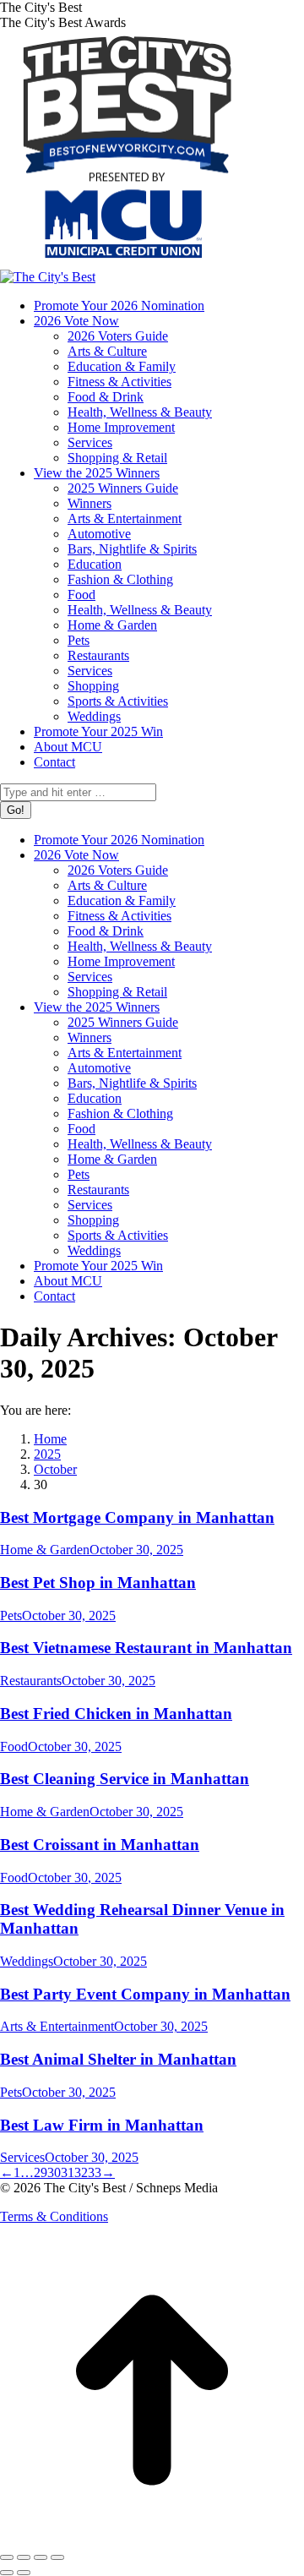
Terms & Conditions (54, 2216)
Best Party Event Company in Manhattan (145, 1994)
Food (14, 1746)
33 (95, 2172)
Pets (11, 1615)
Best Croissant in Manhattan (100, 1845)
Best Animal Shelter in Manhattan (118, 2059)
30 (54, 2172)
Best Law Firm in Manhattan (102, 2125)
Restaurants (31, 1681)
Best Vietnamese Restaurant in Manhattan (146, 1648)
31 (68, 2172)
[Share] (24, 2557)
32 (81, 2172)
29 (41, 2172)
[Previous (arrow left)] (7, 2573)
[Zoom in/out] (57, 2557)
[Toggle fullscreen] (41, 2557)
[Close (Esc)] (7, 2557)
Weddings (27, 1961)
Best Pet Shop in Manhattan (98, 1583)
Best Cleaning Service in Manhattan (125, 1779)
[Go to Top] (152, 2538)
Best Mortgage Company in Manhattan (137, 1517)
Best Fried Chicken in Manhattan (116, 1714)
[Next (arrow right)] (24, 2573)
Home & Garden (45, 1550)
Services (22, 2157)
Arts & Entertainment (57, 2026)
